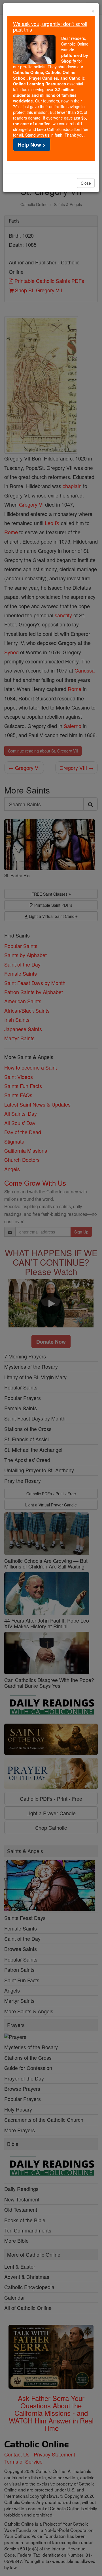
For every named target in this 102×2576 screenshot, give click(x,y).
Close (86, 183)
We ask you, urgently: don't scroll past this (50, 26)
